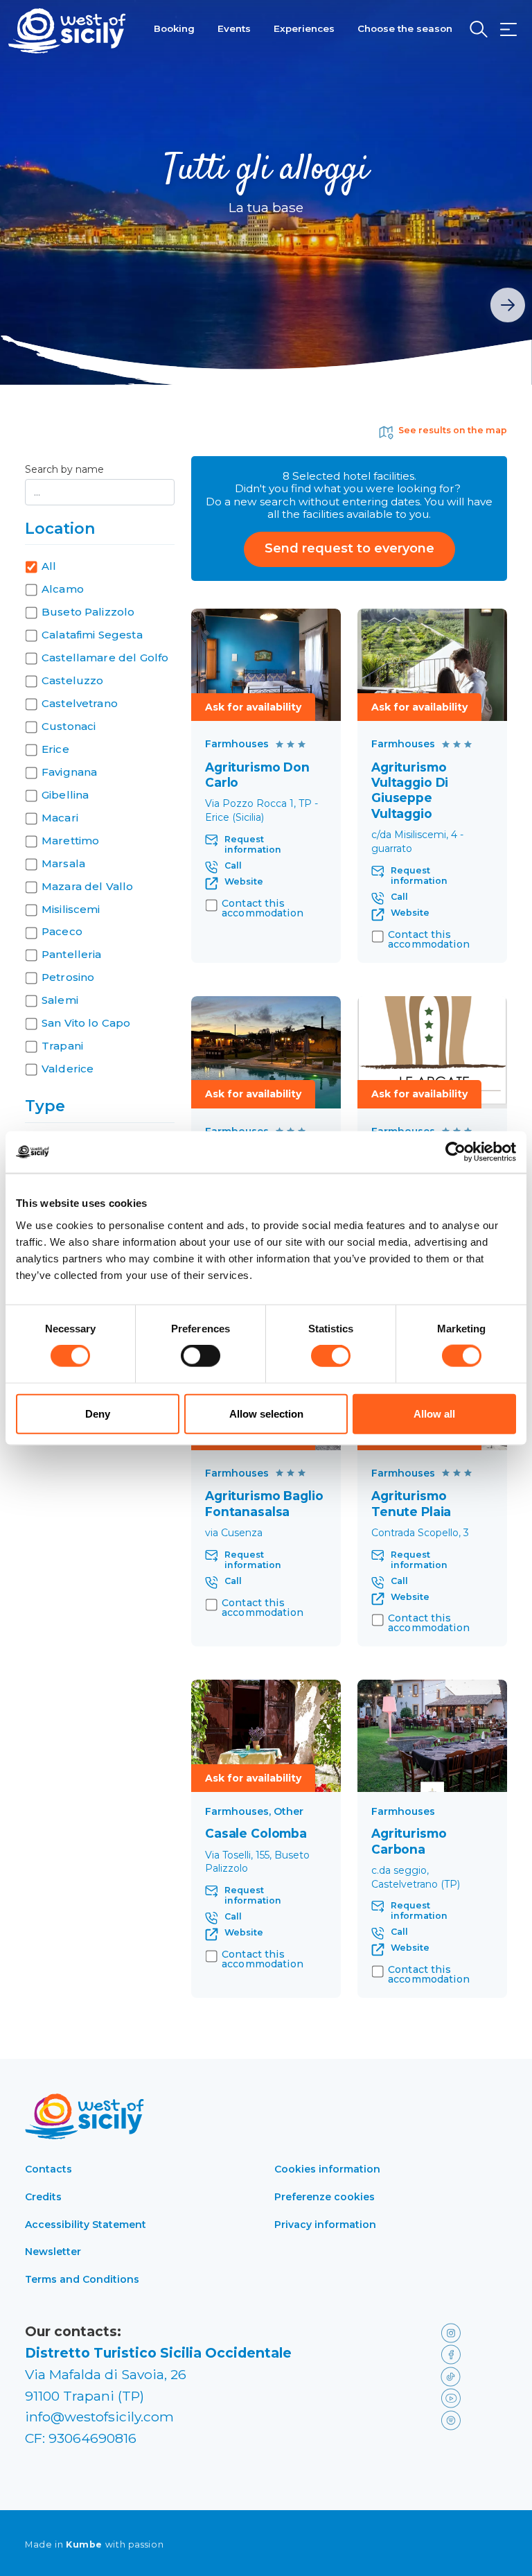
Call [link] (233, 866)
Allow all (434, 1413)
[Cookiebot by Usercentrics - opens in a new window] (455, 1152)
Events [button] (234, 28)
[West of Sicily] (67, 31)
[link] (266, 665)
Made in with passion (94, 2545)
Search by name (64, 470)
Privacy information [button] (325, 2225)
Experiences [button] (304, 28)
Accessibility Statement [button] (86, 2225)
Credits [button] (43, 2197)
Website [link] (244, 882)
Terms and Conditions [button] (82, 2279)
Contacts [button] (48, 2169)
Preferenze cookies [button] (325, 2197)
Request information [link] (253, 845)
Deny (98, 1413)
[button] (508, 30)
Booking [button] (174, 28)
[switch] (201, 1356)
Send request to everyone (349, 548)
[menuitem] (174, 27)
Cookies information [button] (327, 2169)
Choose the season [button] (405, 28)
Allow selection (266, 1413)
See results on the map (453, 430)
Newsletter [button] (53, 2252)
